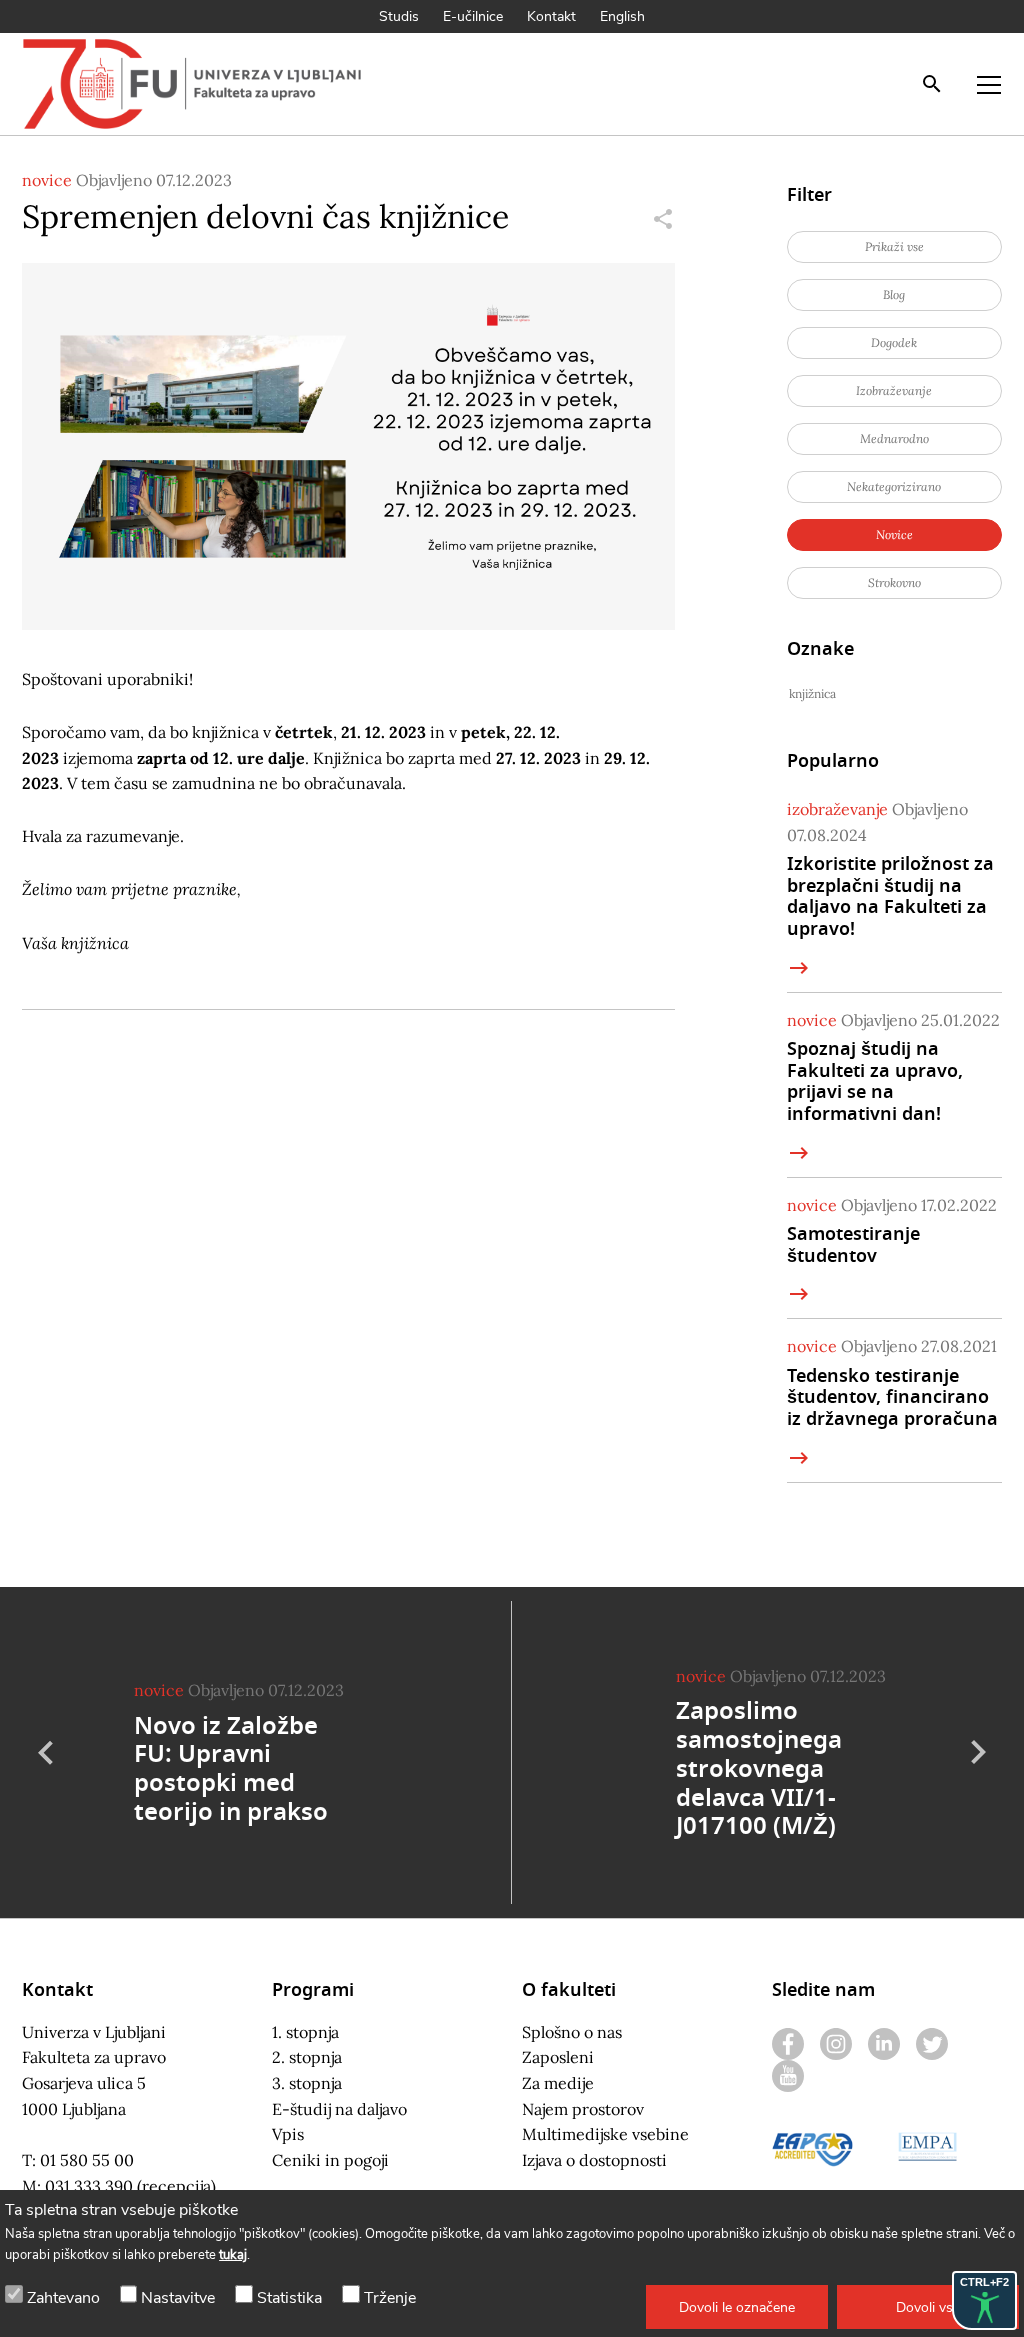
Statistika (289, 2298)
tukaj (233, 2255)
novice (47, 180)
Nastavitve (178, 2298)
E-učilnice (473, 16)
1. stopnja (305, 2032)
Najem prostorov (583, 2109)
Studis (399, 16)
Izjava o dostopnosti (594, 2160)
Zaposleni (558, 2057)
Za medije (558, 2083)
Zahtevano (63, 2298)
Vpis (288, 2134)
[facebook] (788, 2044)
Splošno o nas (572, 2032)
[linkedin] (884, 2044)
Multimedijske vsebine (605, 2134)
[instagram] (836, 2044)
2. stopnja (307, 2057)
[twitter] (932, 2044)
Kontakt (551, 16)
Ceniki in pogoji (330, 2160)
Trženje (390, 2298)
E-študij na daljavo (339, 2109)
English (622, 16)
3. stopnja (307, 2083)
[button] (737, 2307)
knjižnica (812, 693)
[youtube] (788, 2076)
